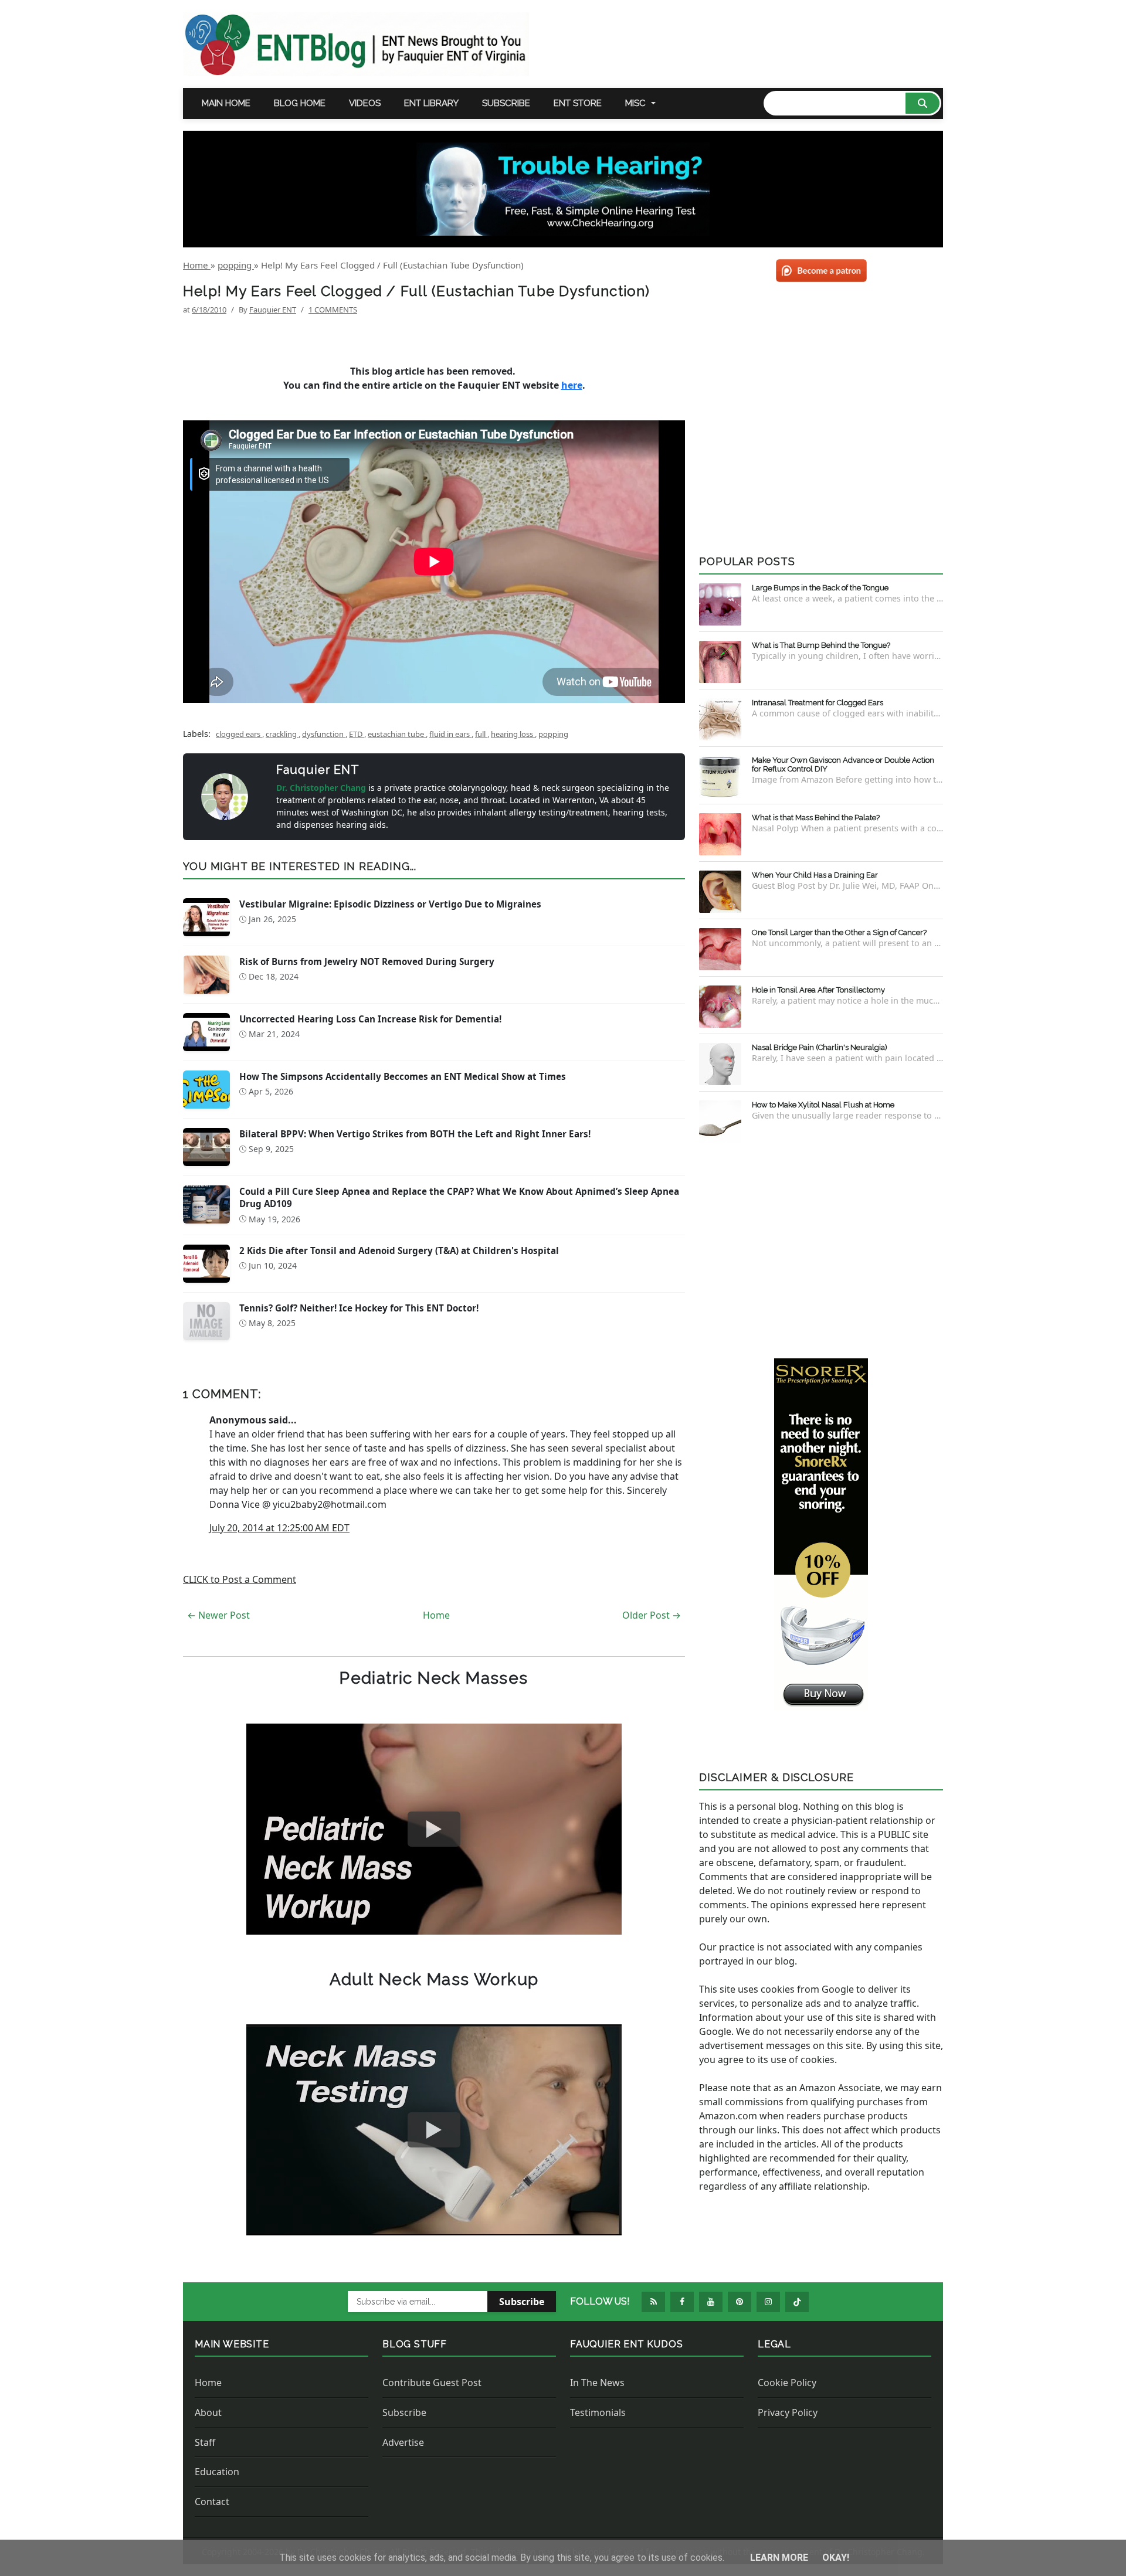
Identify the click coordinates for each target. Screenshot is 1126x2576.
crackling (282, 734)
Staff (205, 2442)
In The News (597, 2383)
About (208, 2412)
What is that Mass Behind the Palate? (816, 818)
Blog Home (300, 103)
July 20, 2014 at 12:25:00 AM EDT (279, 1528)
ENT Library (431, 103)
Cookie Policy (787, 2383)
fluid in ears (450, 734)
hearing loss (513, 734)
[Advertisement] (821, 1248)
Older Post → (652, 1615)
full (481, 734)
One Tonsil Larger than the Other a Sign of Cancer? (839, 932)
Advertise (403, 2442)
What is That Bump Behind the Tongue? (821, 645)
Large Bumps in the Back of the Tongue (820, 588)
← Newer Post (218, 1615)
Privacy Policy (788, 2412)
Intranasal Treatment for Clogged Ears (818, 703)
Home (436, 1615)
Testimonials (598, 2412)
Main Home (226, 103)
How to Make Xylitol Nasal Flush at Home (823, 1105)
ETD (357, 734)
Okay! (836, 2558)
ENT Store (578, 103)
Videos (365, 103)
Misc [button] (635, 103)
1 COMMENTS (333, 310)
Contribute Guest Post (432, 2383)
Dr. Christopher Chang (322, 788)
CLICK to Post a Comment (240, 1579)
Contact (212, 2502)
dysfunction (324, 734)
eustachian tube (397, 734)
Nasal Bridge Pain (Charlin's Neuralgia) (820, 1047)
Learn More (780, 2558)
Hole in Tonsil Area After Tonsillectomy (818, 990)
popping (553, 734)
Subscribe (506, 103)
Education (217, 2472)
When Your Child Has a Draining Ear (815, 875)
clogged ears (239, 734)
